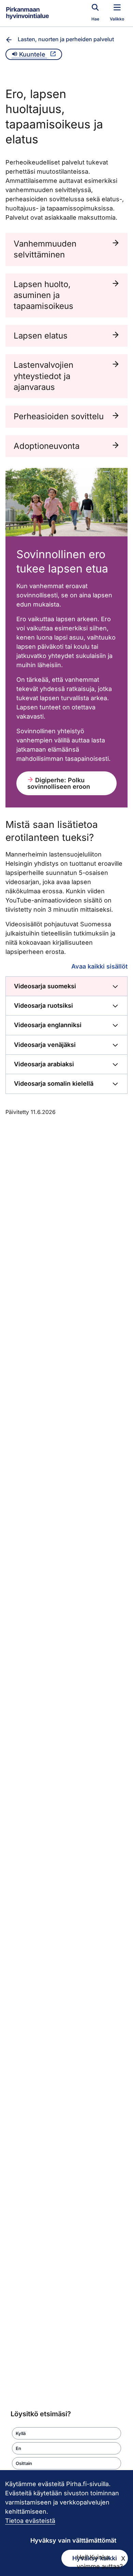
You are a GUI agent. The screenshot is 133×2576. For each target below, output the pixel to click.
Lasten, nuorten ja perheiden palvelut (66, 39)
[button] (66, 2433)
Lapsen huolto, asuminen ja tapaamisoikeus (43, 295)
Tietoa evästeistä (30, 2521)
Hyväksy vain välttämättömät (73, 2540)
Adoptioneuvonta (47, 446)
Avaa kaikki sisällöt (99, 966)
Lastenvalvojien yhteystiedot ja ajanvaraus (43, 376)
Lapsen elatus (41, 336)
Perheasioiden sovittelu (59, 416)
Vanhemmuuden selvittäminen (45, 249)
